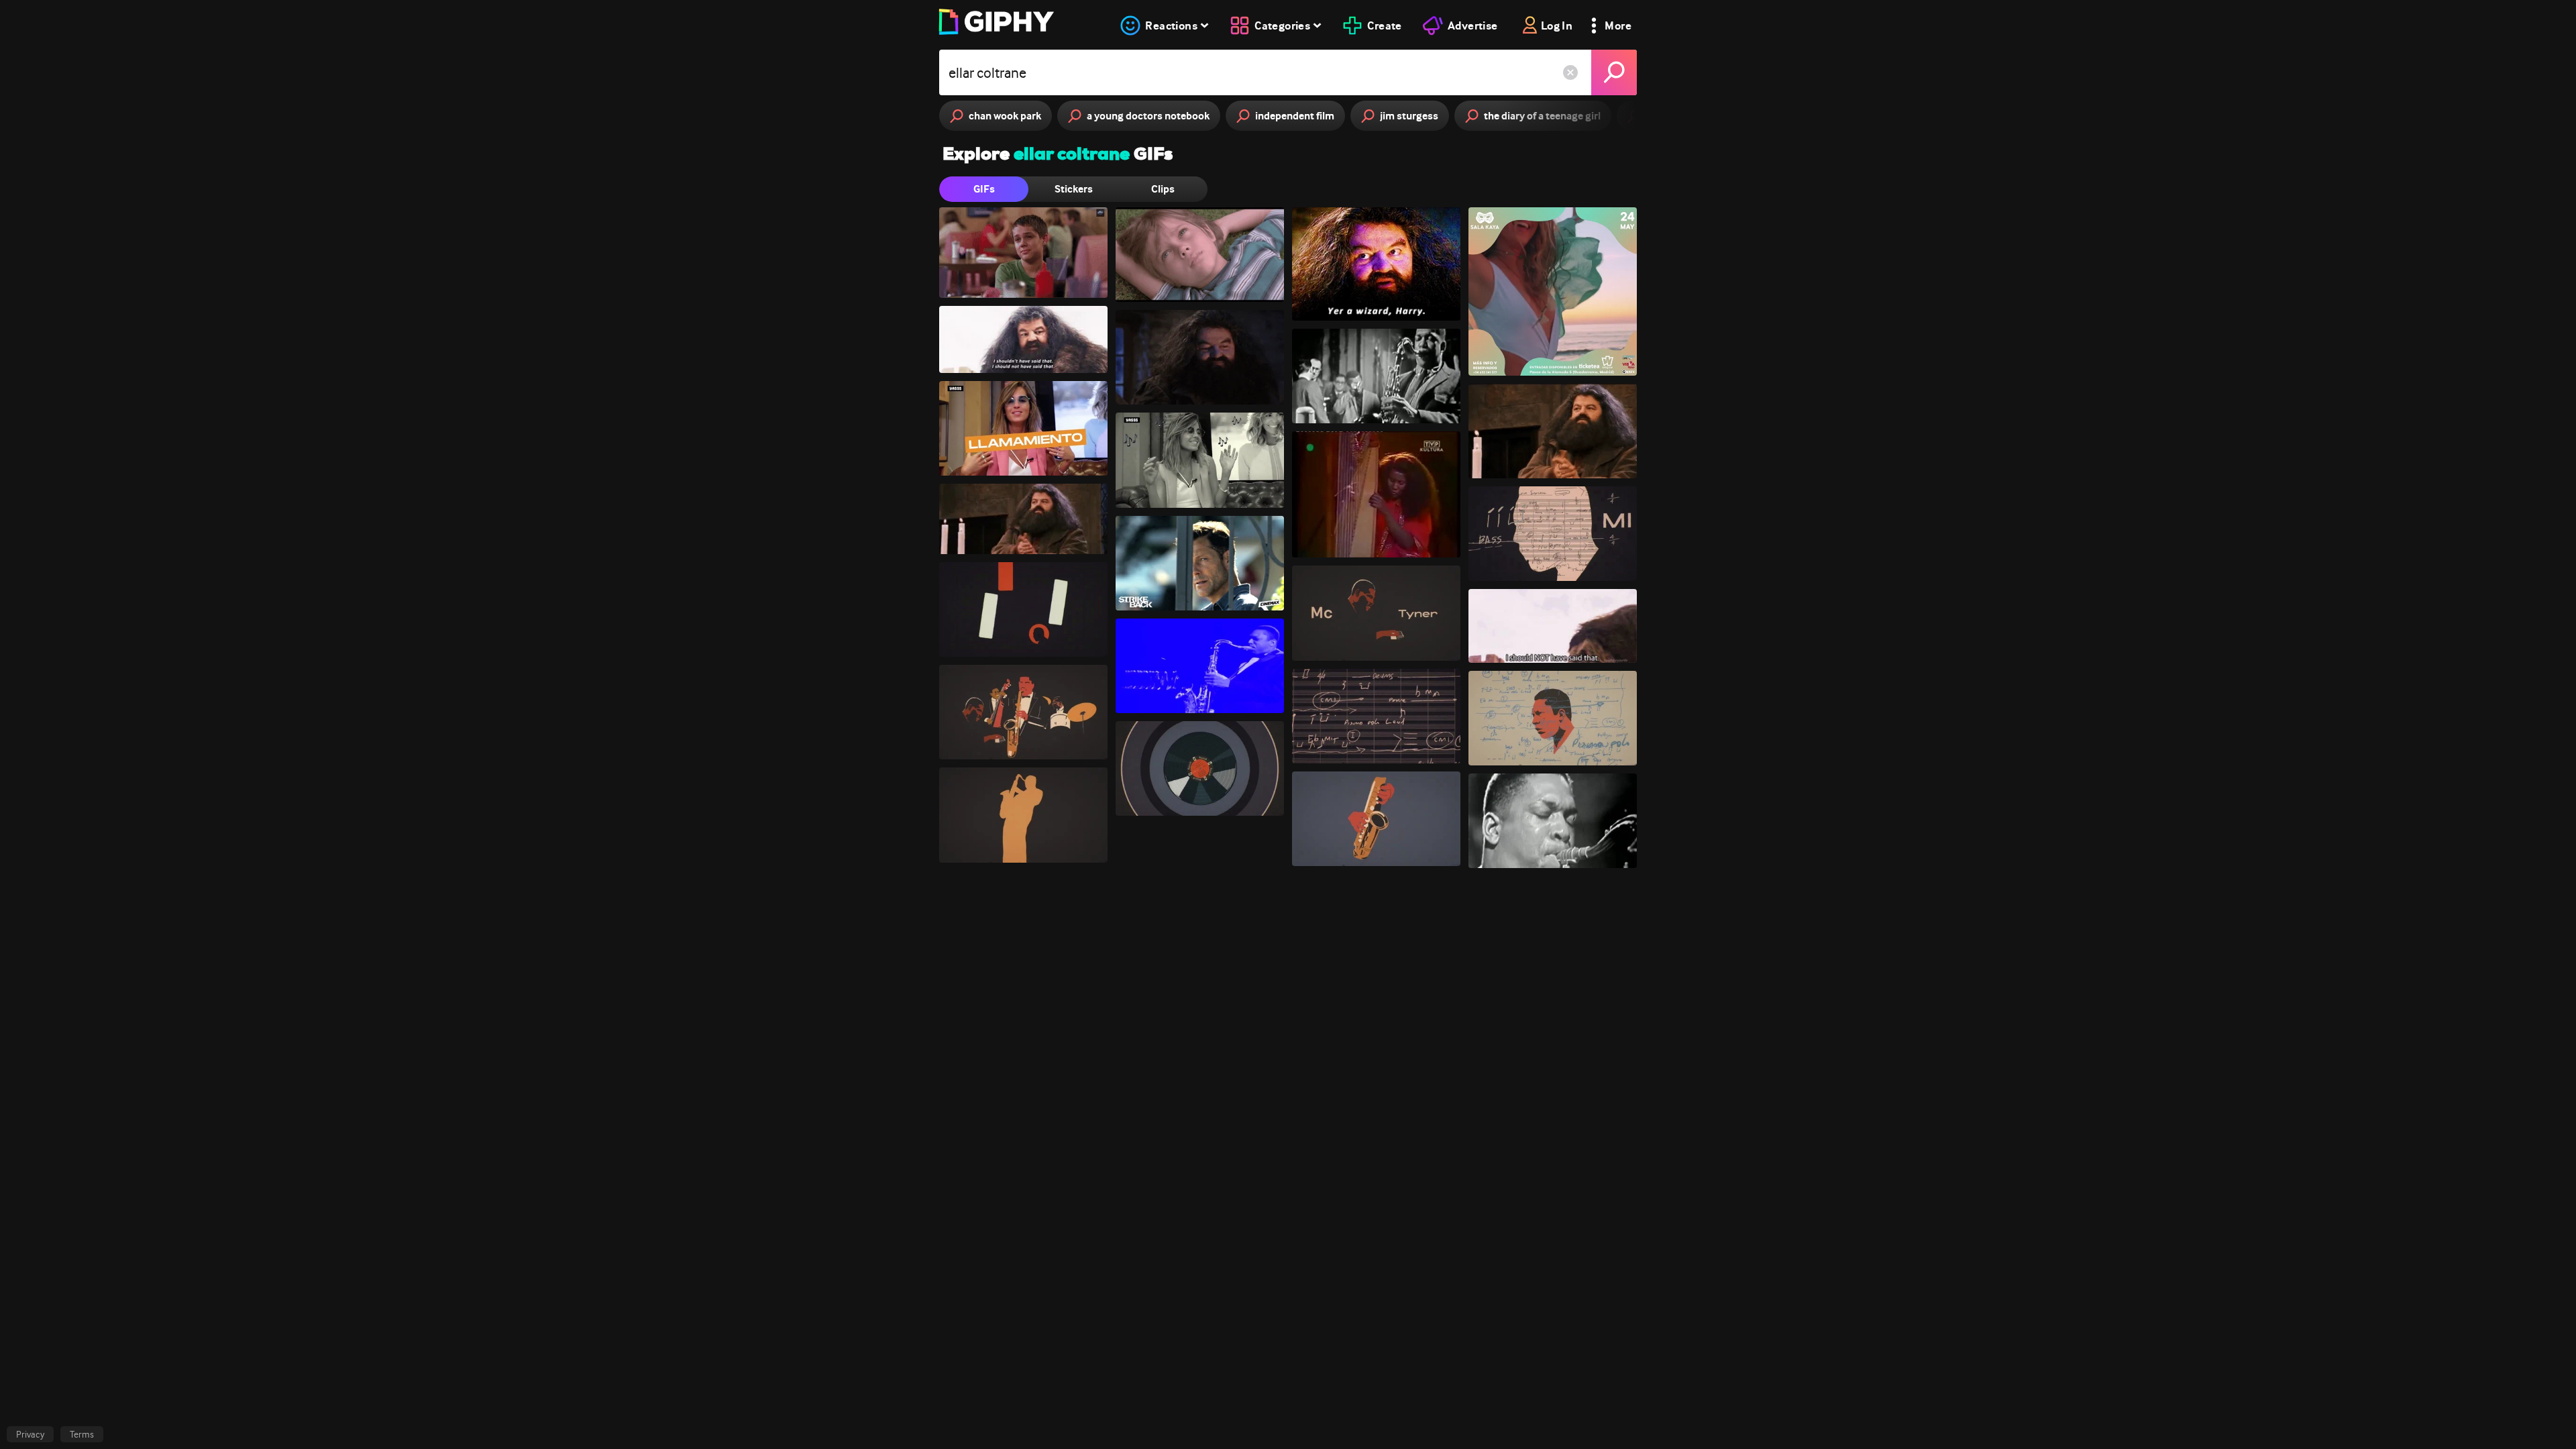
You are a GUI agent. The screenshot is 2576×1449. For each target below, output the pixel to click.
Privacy (30, 1434)
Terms (82, 1434)
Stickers (1074, 189)
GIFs (984, 189)
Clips (1163, 189)
